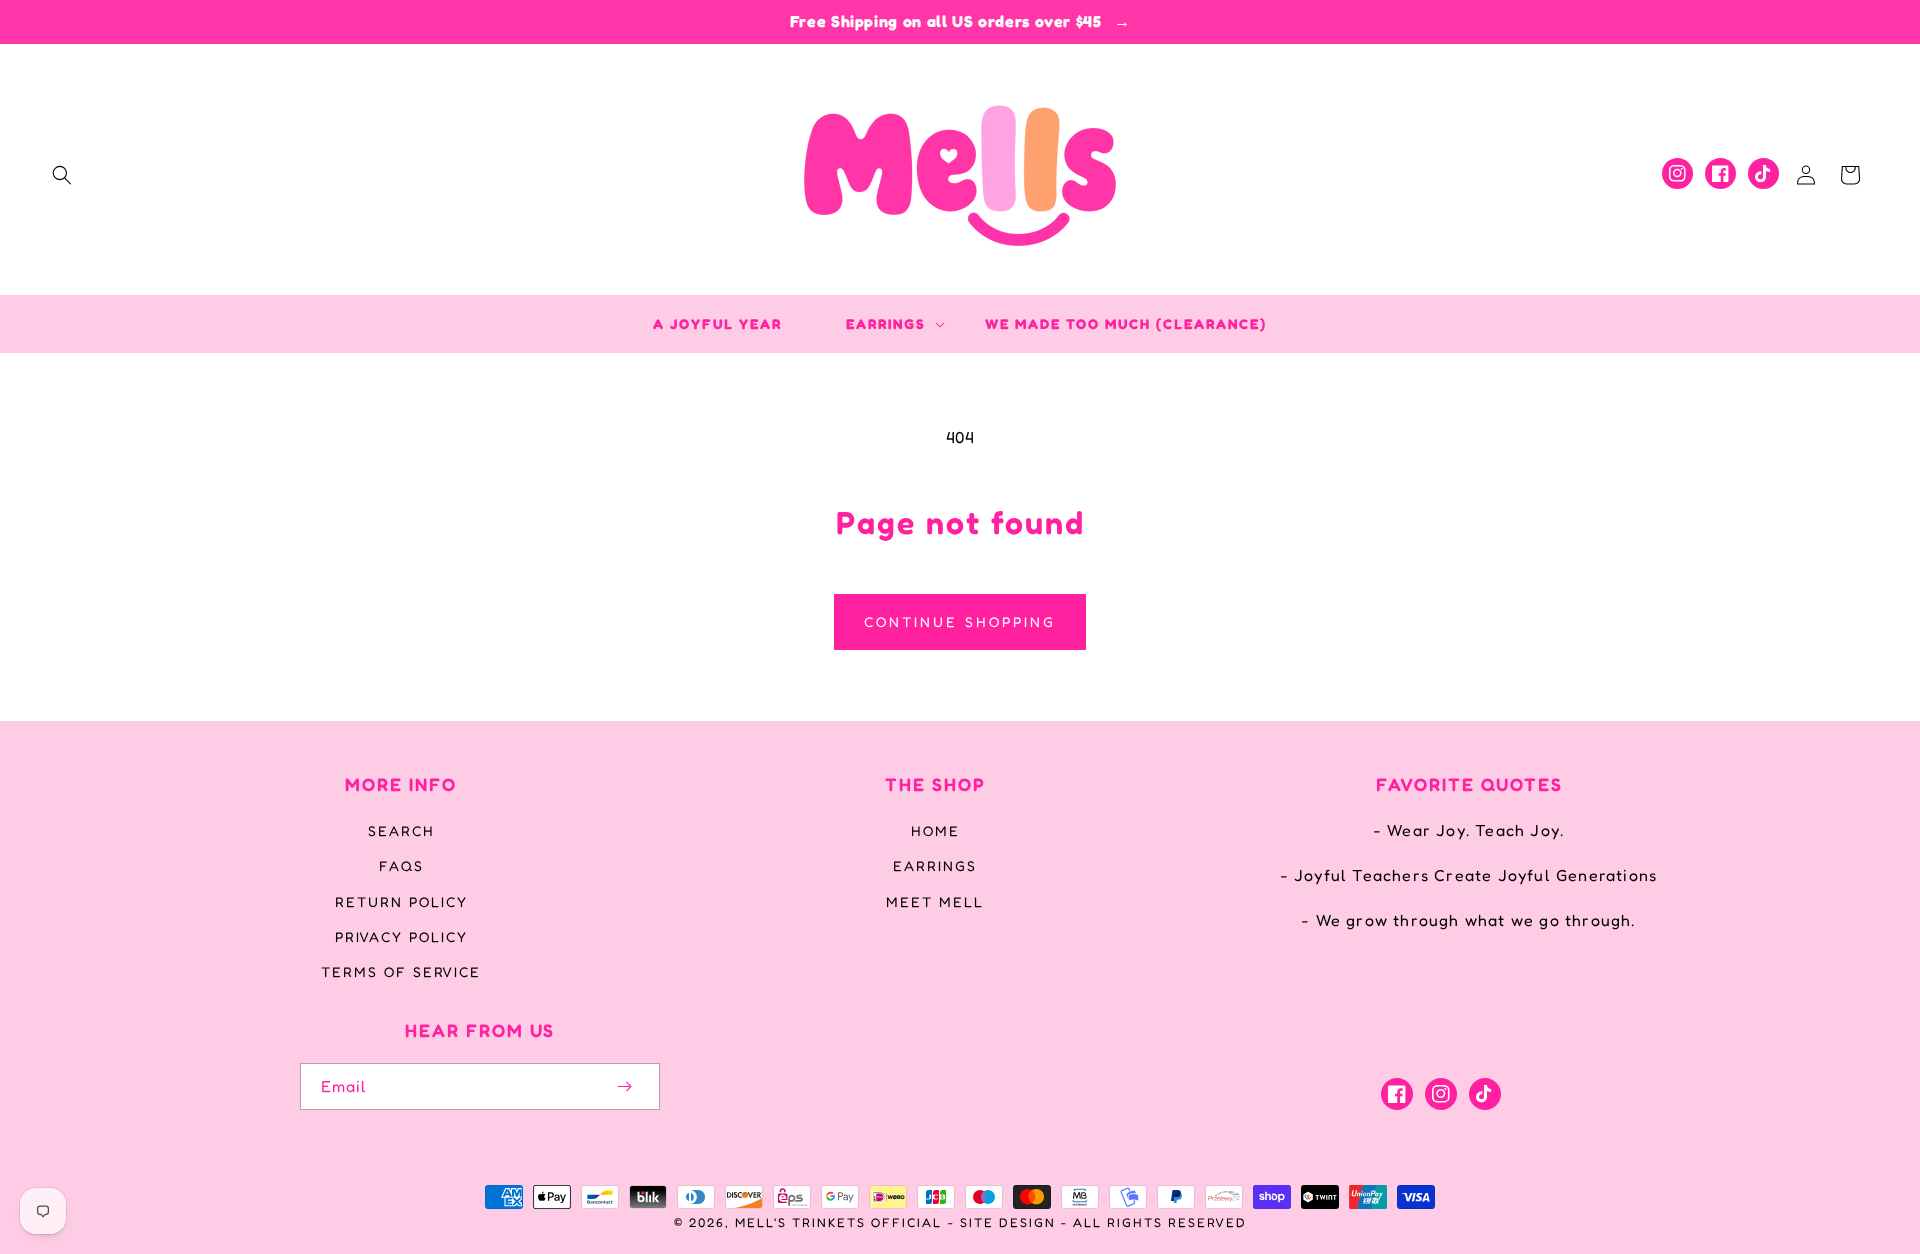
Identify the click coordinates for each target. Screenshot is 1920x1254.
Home (935, 830)
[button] (62, 175)
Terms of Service (401, 971)
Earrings (935, 865)
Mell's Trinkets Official (838, 1222)
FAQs (401, 865)
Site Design (1008, 1222)
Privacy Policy (401, 936)
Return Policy (401, 901)
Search (401, 830)
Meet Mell (935, 901)
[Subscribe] (624, 1086)
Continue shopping (960, 621)
